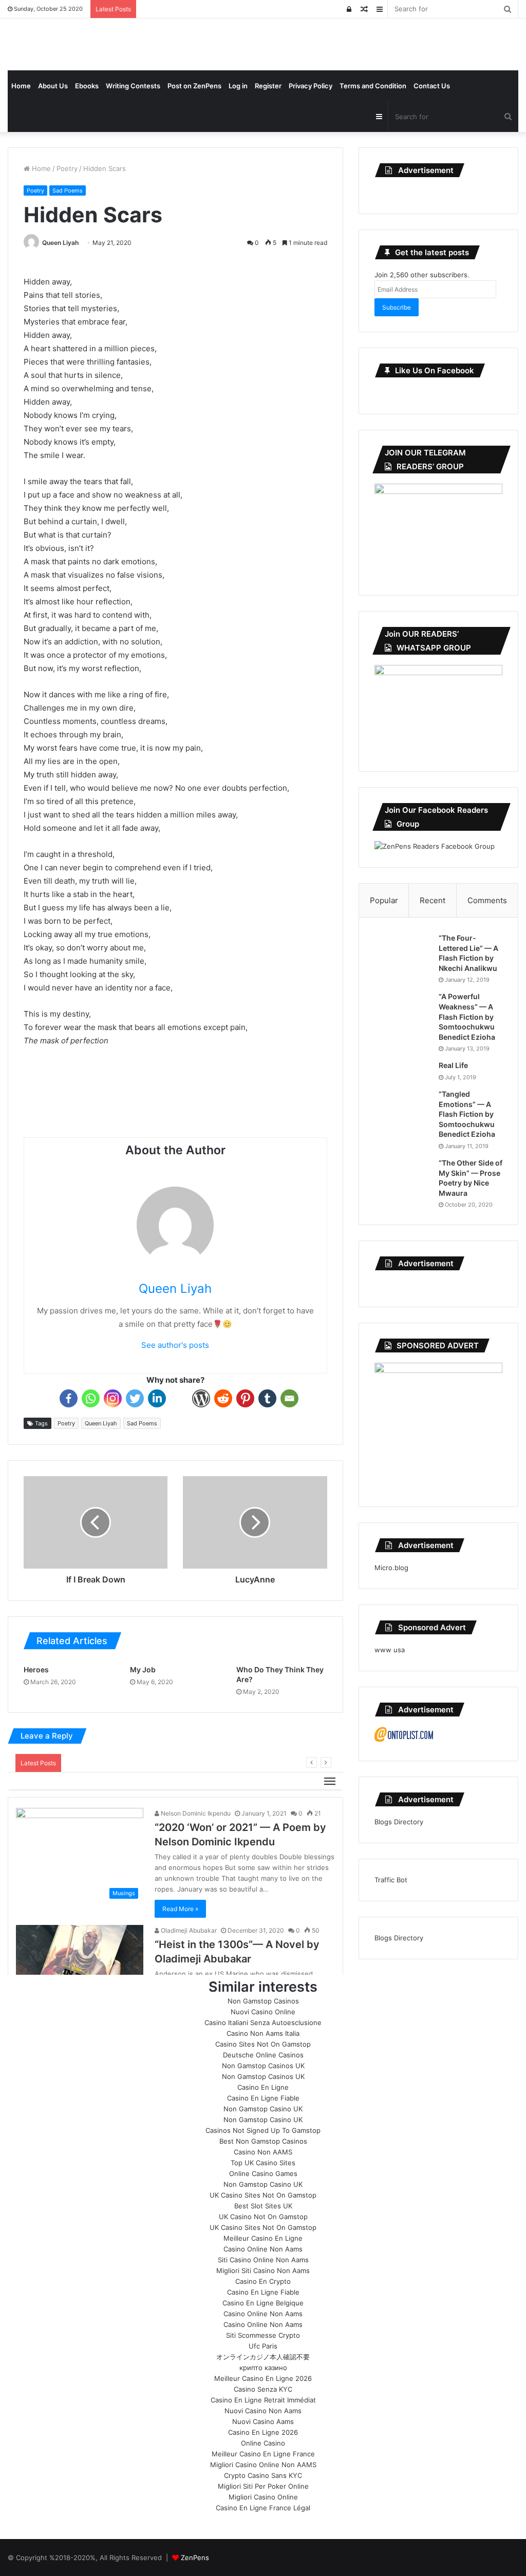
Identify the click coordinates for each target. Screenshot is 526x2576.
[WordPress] (201, 1398)
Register (268, 86)
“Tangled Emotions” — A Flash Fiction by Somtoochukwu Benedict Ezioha (467, 1114)
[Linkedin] (157, 1398)
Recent (433, 900)
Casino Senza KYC (263, 2389)
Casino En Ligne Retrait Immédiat (263, 2400)
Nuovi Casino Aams (263, 2421)
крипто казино (263, 2368)
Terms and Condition (373, 86)
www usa (390, 1650)
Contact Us (432, 86)
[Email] (289, 1398)
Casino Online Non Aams (263, 2249)
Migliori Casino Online (263, 2497)
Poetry (67, 168)
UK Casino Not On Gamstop (263, 2217)
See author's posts (175, 1345)
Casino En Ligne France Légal (263, 2508)
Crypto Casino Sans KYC (263, 2475)
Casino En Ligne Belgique (263, 2303)
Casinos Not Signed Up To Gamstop (263, 2130)
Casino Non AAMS (263, 2152)
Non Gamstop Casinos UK (263, 2066)
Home (21, 86)
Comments (487, 900)
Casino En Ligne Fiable (263, 2098)
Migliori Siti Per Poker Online (263, 2486)
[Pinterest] (245, 1398)
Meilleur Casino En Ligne (263, 2238)
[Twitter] (135, 1398)
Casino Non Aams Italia (263, 2033)
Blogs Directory (399, 1822)
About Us (53, 86)
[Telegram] (179, 1398)
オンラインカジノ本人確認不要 (263, 2357)
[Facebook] (69, 1398)
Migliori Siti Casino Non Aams (263, 2270)
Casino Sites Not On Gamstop (263, 2044)
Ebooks (87, 86)
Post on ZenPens (194, 86)
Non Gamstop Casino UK (263, 2109)
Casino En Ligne (263, 2087)
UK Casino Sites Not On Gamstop (263, 2195)
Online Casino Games (263, 2173)
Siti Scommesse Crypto (263, 2335)
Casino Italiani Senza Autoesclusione (263, 2022)
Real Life (453, 1065)
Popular (384, 900)
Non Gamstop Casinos (263, 2001)
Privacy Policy (311, 86)
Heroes (36, 1669)
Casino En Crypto (263, 2281)
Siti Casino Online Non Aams (263, 2260)
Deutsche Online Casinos (263, 2055)
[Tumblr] (267, 1398)
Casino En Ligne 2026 (263, 2432)
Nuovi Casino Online (263, 2012)
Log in (238, 86)
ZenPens (195, 2558)
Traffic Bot (391, 1880)
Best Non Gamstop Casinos (263, 2141)
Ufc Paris (263, 2346)
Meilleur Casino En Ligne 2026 (263, 2378)
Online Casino (263, 2443)
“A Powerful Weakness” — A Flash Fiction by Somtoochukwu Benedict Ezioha (467, 1016)
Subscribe (397, 307)
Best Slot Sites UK (263, 2206)
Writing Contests (133, 86)
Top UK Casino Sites (263, 2163)
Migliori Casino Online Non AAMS (263, 2465)
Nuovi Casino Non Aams (263, 2411)
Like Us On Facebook (435, 370)
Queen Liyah (60, 243)
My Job (143, 1669)
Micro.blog (391, 1568)
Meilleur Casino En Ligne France (263, 2454)
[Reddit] (223, 1398)
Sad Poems (68, 190)
